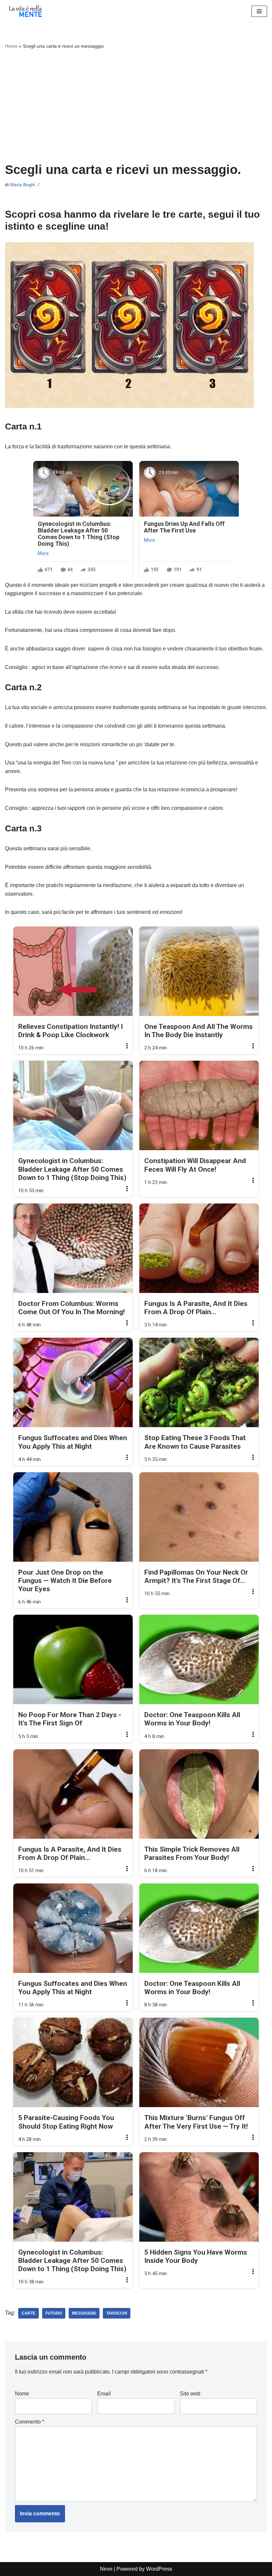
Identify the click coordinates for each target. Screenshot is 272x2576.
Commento (30, 2422)
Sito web (190, 2394)
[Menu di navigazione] (259, 11)
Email (104, 2394)
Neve (106, 2569)
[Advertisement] (136, 106)
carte (29, 2313)
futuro (54, 2313)
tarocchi (117, 2313)
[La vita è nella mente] (25, 11)
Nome (22, 2394)
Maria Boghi (23, 185)
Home (11, 46)
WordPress (159, 2569)
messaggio (84, 2313)
